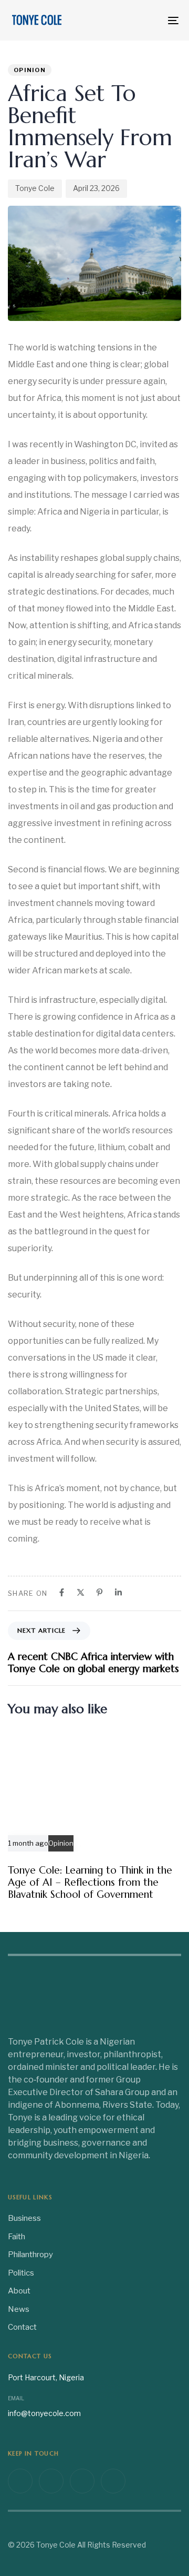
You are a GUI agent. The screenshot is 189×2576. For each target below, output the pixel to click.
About (19, 2291)
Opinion (30, 70)
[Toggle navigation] (150, 20)
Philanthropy (30, 2255)
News (19, 2309)
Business (24, 2218)
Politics (21, 2273)
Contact (22, 2327)
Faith (17, 2237)
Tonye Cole (35, 188)
